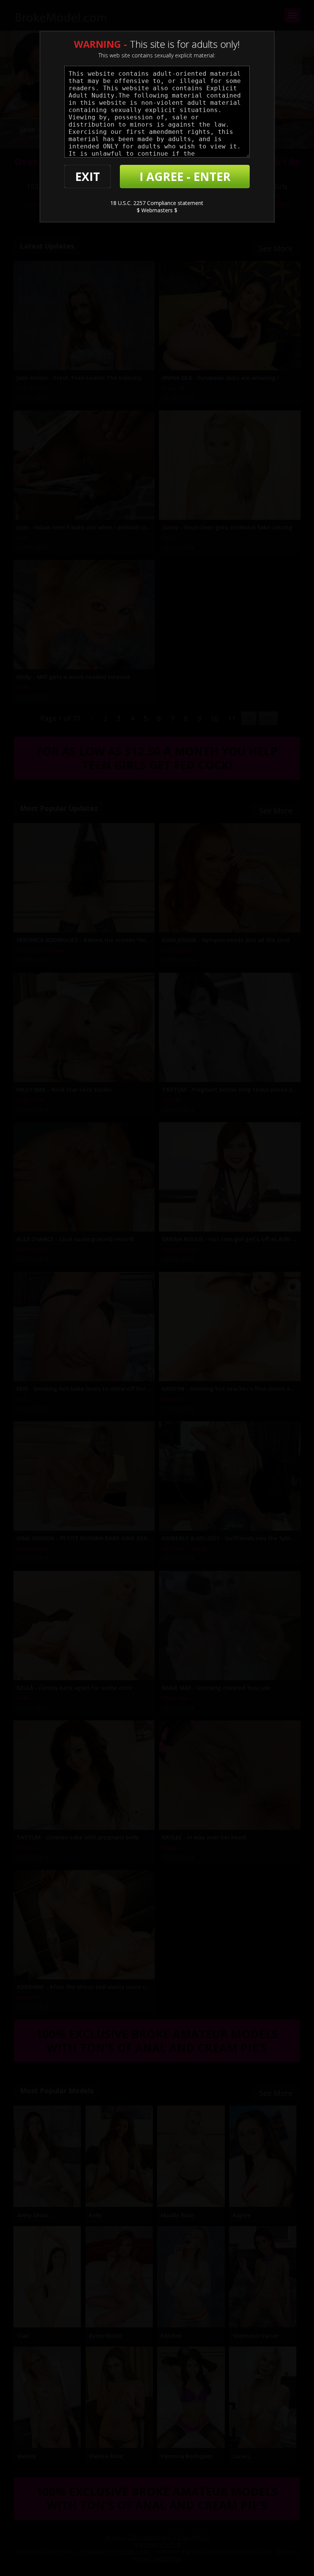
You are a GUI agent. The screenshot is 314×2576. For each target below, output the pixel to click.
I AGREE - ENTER (185, 177)
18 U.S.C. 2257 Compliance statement (157, 203)
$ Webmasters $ (157, 210)
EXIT (87, 177)
